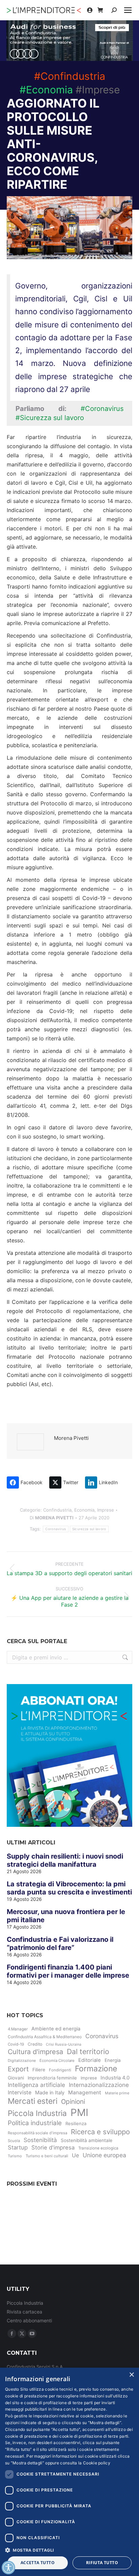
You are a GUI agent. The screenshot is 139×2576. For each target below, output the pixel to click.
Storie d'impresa (53, 2147)
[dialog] (69, 2472)
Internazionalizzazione (99, 2085)
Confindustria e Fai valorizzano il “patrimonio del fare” (60, 1943)
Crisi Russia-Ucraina (64, 2044)
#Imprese (98, 90)
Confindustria (57, 1510)
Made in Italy (50, 2093)
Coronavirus (55, 1529)
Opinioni (73, 2102)
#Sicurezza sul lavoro (50, 418)
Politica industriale (35, 2123)
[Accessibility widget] (8, 2568)
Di (52, 1518)
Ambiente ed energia (56, 2029)
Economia (84, 1510)
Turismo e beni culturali (47, 2156)
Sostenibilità (40, 2140)
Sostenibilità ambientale (87, 2140)
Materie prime (117, 2093)
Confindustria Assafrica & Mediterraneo (45, 2037)
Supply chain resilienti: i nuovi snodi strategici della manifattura (65, 1860)
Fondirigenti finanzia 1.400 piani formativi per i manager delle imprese (68, 1971)
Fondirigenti (60, 2070)
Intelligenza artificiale (36, 2085)
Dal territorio (88, 2052)
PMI (79, 2112)
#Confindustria (70, 76)
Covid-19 (16, 2044)
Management (85, 2092)
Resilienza (76, 2123)
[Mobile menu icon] (128, 10)
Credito (35, 2044)
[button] (69, 2550)
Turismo (15, 2156)
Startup (18, 2147)
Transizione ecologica (98, 2148)
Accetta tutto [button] (38, 2563)
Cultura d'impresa (35, 2052)
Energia (113, 2060)
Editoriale (90, 2060)
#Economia (46, 90)
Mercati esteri (33, 2101)
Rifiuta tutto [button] (102, 2563)
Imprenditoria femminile (52, 2078)
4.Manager (18, 2029)
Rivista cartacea (24, 2312)
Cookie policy (97, 2463)
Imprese (106, 1510)
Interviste (20, 2092)
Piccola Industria (37, 2113)
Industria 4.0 (115, 2078)
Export (18, 2069)
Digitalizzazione (22, 2061)
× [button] (131, 2375)
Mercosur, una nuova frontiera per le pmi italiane (66, 1916)
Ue (75, 2155)
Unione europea (104, 2155)
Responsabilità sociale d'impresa (37, 2133)
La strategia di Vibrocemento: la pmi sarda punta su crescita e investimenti (69, 1888)
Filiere (39, 2070)
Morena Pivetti (71, 1438)
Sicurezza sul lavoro (89, 1529)
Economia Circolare (57, 2061)
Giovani (16, 2078)
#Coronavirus (102, 409)
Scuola (14, 2141)
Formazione (96, 2069)
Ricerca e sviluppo (100, 2132)
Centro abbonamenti (29, 2320)
